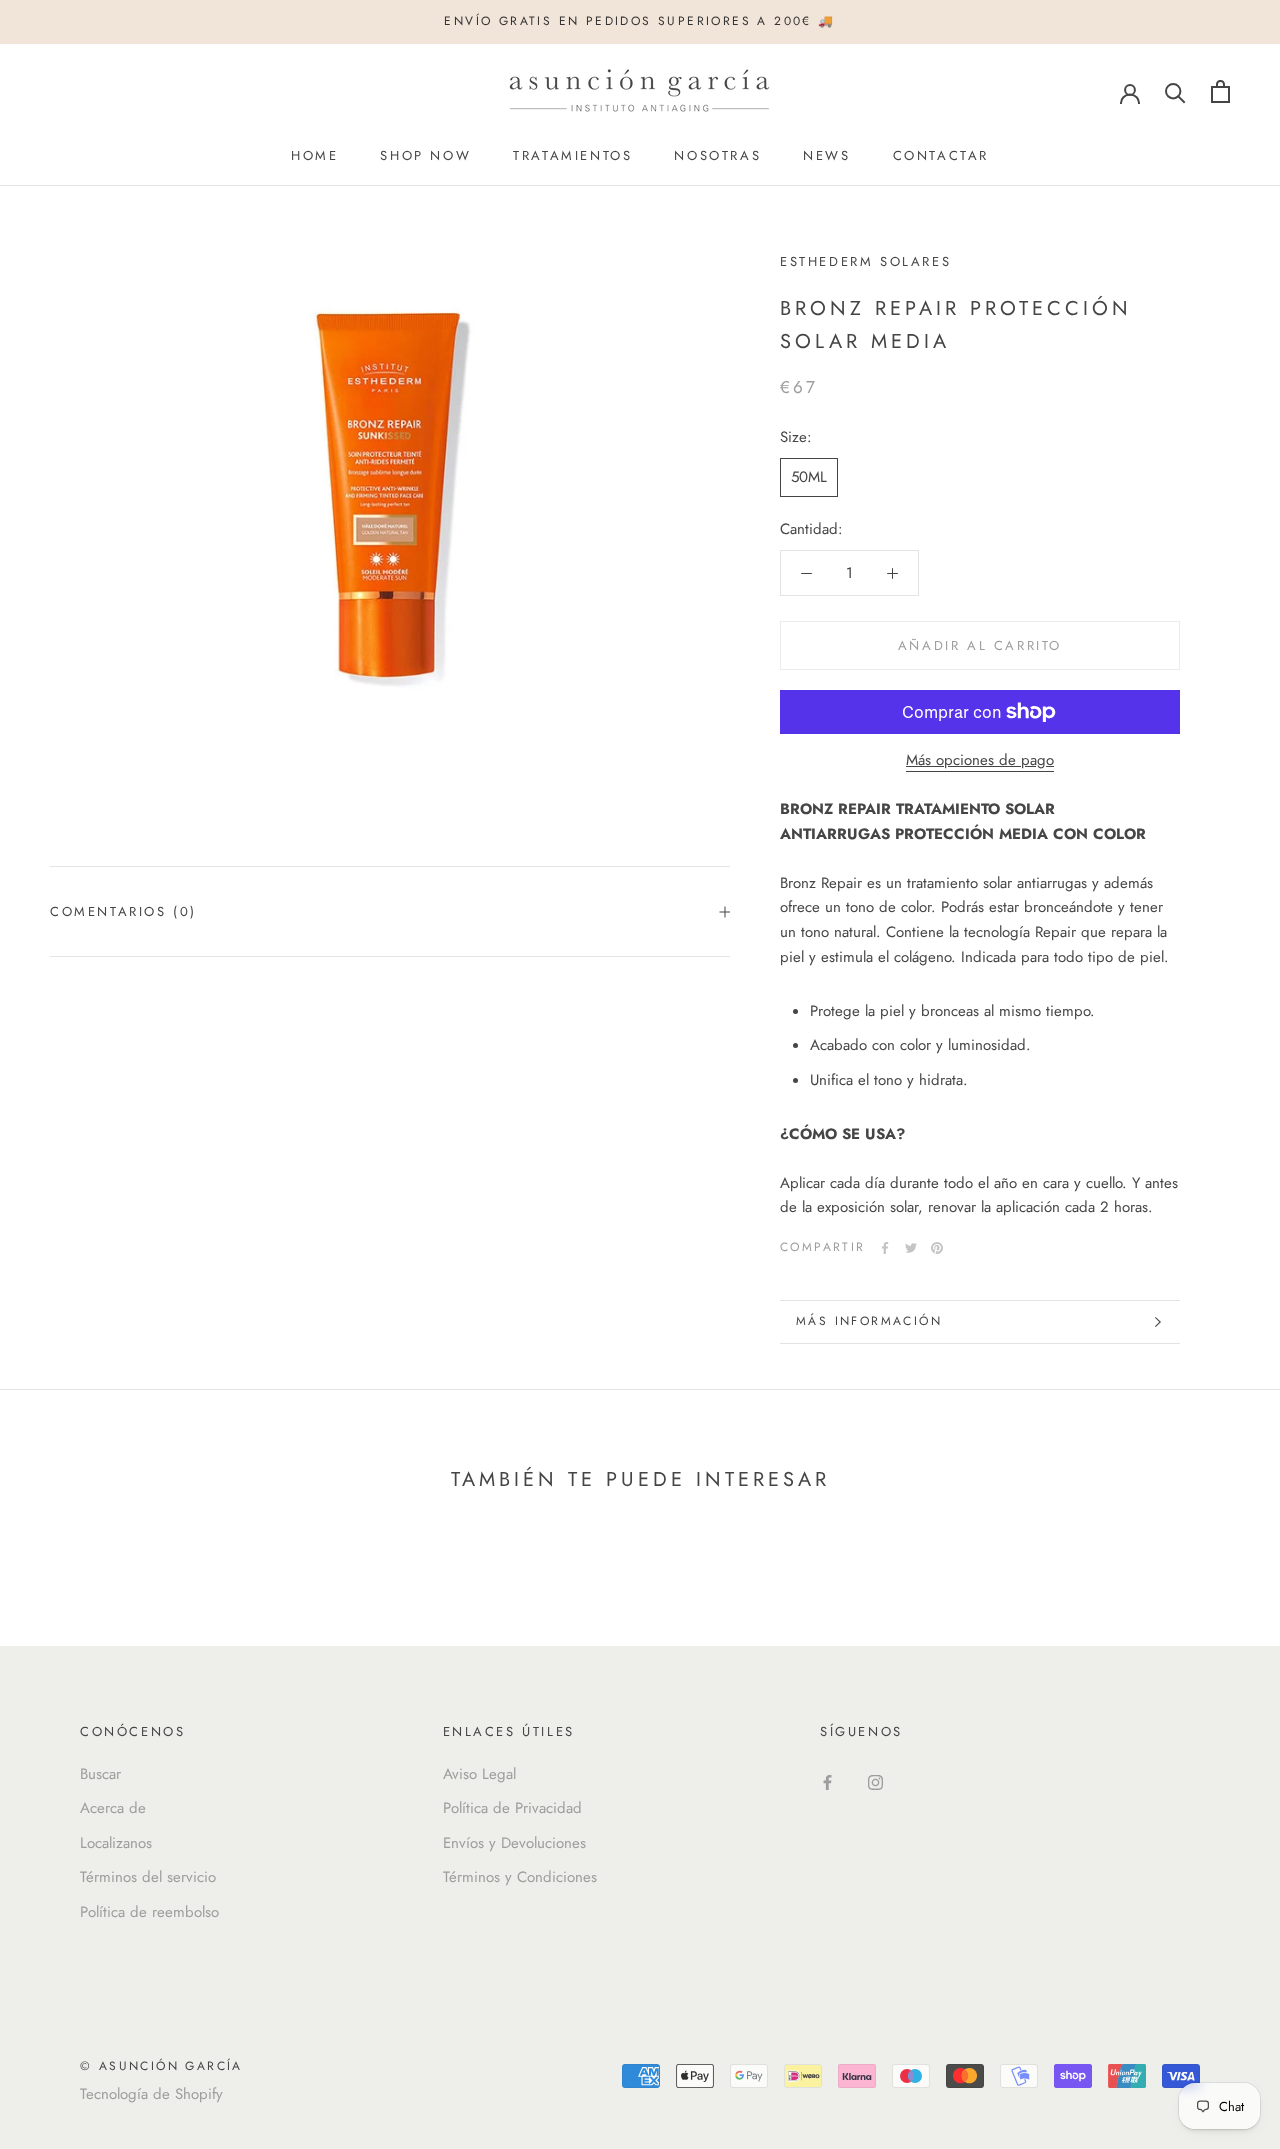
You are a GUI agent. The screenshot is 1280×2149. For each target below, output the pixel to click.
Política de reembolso (149, 1912)
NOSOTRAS (717, 155)
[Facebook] (885, 1248)
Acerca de (113, 1808)
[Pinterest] (937, 1248)
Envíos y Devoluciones (514, 1843)
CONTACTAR (941, 155)
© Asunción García (161, 2066)
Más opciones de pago (980, 760)
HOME (314, 155)
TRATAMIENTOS (572, 155)
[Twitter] (911, 1248)
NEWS (826, 155)
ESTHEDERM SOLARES (865, 261)
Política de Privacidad (512, 1808)
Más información (869, 1321)
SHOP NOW (425, 155)
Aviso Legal (479, 1774)
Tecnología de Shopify (151, 2094)
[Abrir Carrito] (1220, 91)
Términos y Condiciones (520, 1877)
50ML (809, 477)
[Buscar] (1175, 91)
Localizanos (116, 1843)
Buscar (100, 1774)
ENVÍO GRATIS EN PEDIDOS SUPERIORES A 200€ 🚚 (639, 21)
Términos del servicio (148, 1877)
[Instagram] (875, 1781)
